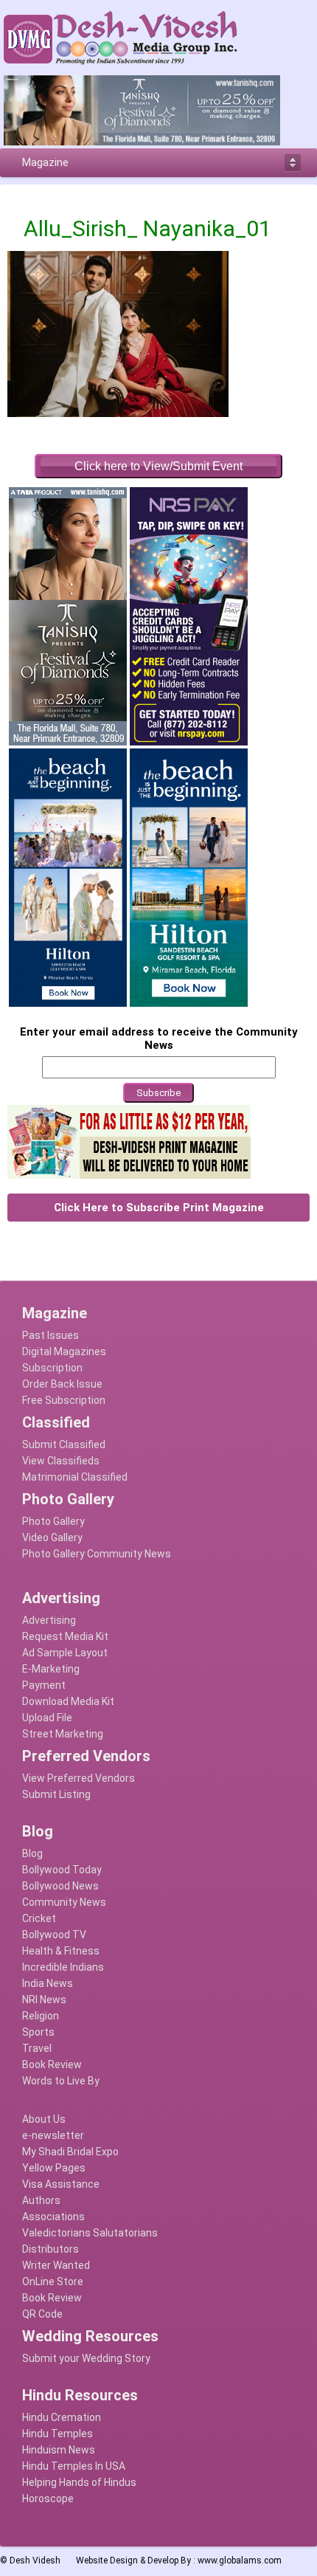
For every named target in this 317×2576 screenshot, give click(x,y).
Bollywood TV (54, 1935)
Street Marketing (63, 1734)
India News (48, 1983)
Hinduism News (59, 2450)
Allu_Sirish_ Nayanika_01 (147, 228)
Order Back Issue (62, 1384)
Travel (37, 2048)
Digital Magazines (64, 1351)
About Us (44, 2119)
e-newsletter (53, 2135)
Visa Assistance (61, 2184)
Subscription (52, 1368)
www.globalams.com (240, 2560)
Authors (41, 2200)
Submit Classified (64, 1444)
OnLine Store (53, 2281)
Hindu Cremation (62, 2417)
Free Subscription (64, 1400)
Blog (32, 1853)
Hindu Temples (58, 2434)
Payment (44, 1685)
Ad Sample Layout (65, 1653)
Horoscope (48, 2498)
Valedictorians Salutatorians (90, 2233)
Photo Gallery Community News (97, 1554)
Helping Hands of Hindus (79, 2482)
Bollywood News (60, 1886)
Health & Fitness (61, 1951)
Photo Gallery (53, 1521)
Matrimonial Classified (75, 1477)
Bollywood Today (62, 1870)
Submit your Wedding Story (86, 2358)
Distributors (50, 2249)
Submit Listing (56, 1794)
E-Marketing (51, 1669)
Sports (38, 2032)
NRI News (44, 2000)
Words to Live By (61, 2081)
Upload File (47, 1718)
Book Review (52, 2064)
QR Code (42, 2314)
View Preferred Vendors (79, 1778)
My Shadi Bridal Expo (70, 2152)
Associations (53, 2217)
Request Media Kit (65, 1636)
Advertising (49, 1620)
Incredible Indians (63, 1967)
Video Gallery (52, 1537)
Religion (41, 2016)
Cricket (39, 1918)
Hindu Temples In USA (74, 2466)
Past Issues (50, 1335)
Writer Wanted (56, 2265)
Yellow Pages (54, 2168)
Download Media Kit (68, 1701)
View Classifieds (61, 1461)
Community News (64, 1902)
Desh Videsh (35, 2560)
